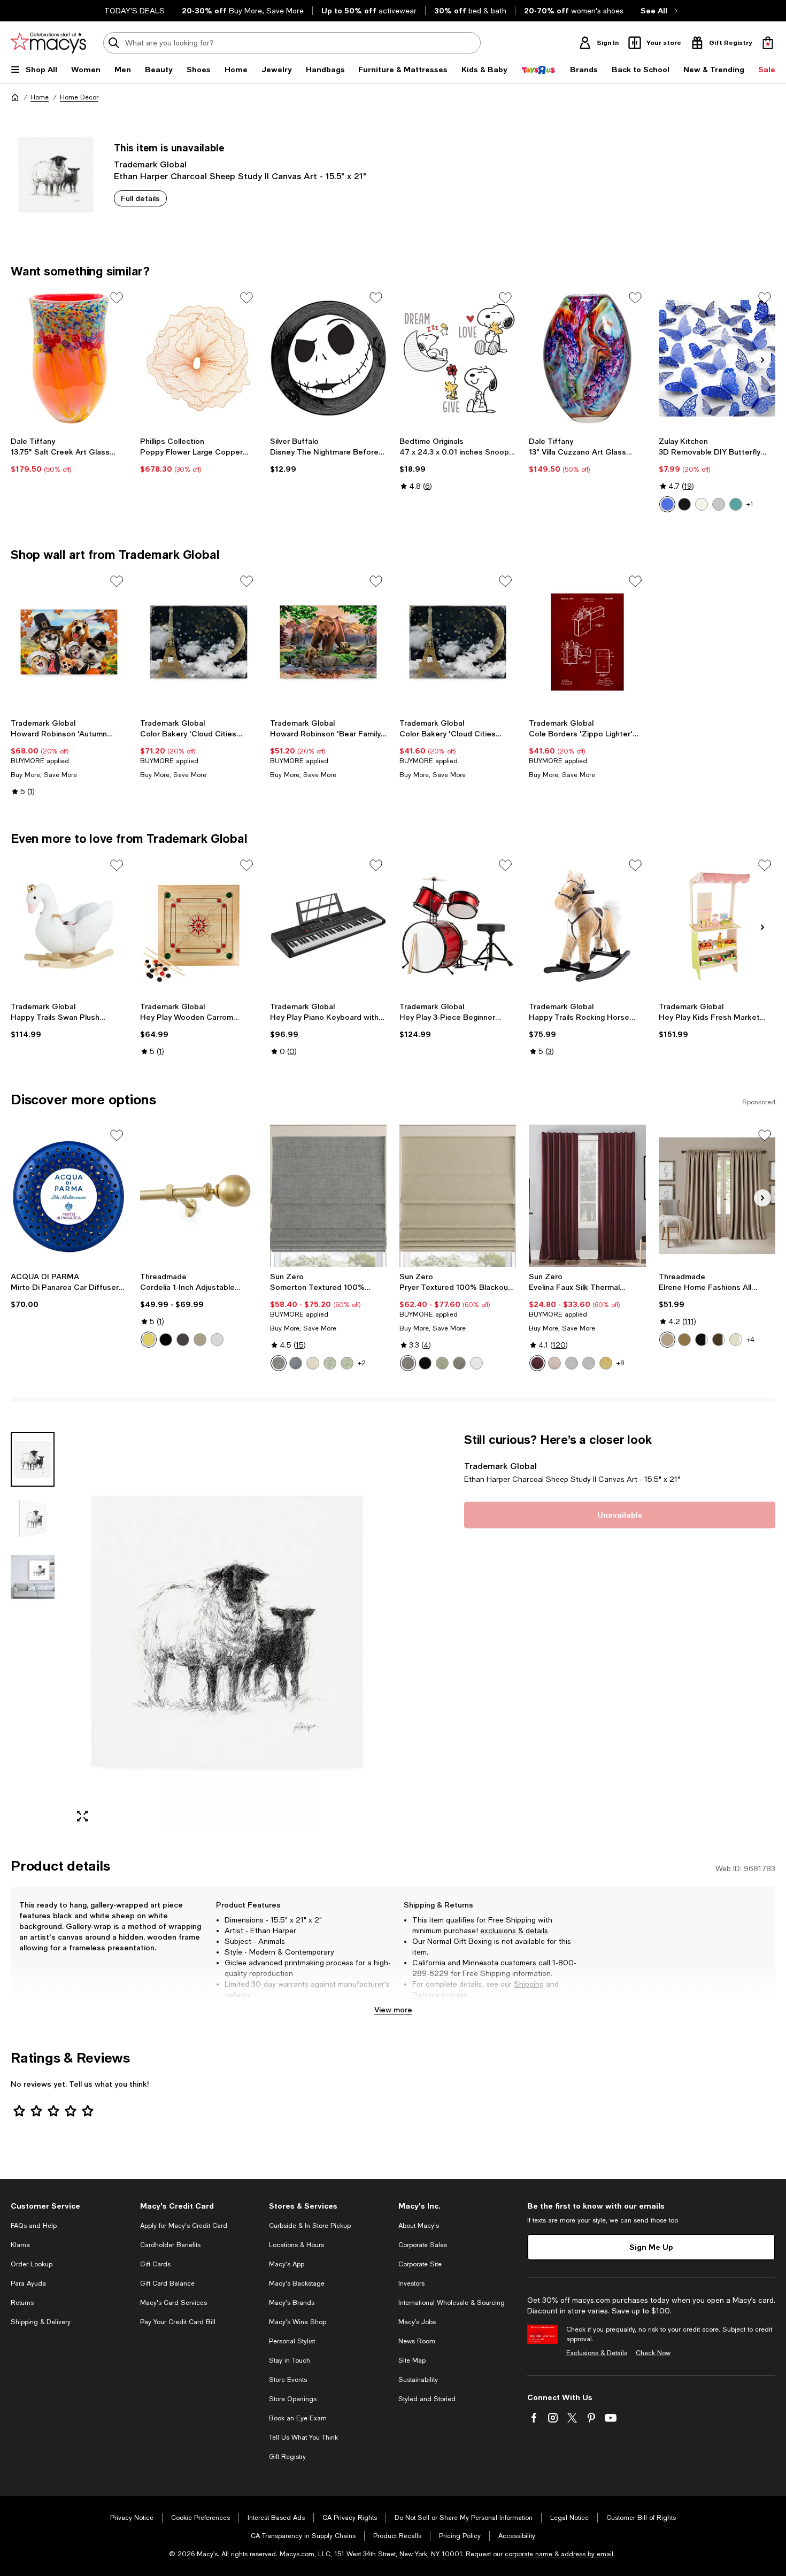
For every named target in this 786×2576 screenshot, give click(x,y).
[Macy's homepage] (15, 97)
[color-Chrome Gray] (572, 1363)
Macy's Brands (292, 2303)
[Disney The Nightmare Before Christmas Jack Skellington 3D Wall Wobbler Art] (328, 358)
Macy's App (287, 2264)
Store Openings (293, 2399)
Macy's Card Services (174, 2303)
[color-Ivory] (736, 1340)
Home (40, 97)
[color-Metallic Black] (684, 504)
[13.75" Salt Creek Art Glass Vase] (69, 358)
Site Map (412, 2360)
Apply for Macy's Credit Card (184, 2226)
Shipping (529, 1984)
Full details (140, 198)
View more (393, 2009)
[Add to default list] (117, 298)
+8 (620, 1363)
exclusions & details (514, 1931)
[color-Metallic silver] (719, 504)
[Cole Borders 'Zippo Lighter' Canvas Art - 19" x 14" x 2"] (587, 642)
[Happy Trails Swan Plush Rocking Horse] (69, 926)
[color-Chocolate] (719, 1340)
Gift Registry (287, 2457)
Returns (426, 1995)
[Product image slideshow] (227, 1632)
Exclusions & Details (597, 2353)
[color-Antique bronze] (183, 1340)
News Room (417, 2341)
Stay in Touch (290, 2360)
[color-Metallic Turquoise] (736, 504)
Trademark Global (150, 164)
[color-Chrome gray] (589, 1363)
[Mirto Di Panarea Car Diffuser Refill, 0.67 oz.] (69, 1196)
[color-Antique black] (166, 1340)
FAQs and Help (34, 2226)
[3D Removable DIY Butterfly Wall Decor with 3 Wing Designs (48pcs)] (717, 358)
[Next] (762, 360)
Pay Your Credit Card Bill (178, 2322)
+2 (362, 1363)
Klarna (20, 2245)
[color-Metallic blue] (667, 504)
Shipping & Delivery (41, 2322)
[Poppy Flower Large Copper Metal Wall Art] (198, 358)
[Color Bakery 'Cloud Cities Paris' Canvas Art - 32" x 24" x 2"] (198, 642)
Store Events (288, 2380)
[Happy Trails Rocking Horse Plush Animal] (587, 926)
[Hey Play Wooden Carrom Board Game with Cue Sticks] (198, 926)
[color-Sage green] (347, 1363)
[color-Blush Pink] (554, 1363)
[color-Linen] (313, 1363)
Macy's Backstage (297, 2283)
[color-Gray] (279, 1363)
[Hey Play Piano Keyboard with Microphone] (328, 926)
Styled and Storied (427, 2399)
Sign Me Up (651, 2247)
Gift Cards (155, 2264)
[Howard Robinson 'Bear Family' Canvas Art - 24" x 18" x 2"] (328, 642)
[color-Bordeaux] (537, 1363)
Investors (411, 2283)
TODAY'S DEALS (134, 11)
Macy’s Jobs (417, 2322)
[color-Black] (425, 1363)
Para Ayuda (28, 2283)
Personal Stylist (292, 2341)
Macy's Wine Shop (298, 2322)
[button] (199, 1632)
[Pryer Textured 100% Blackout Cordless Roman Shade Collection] (458, 1196)
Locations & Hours (296, 2245)
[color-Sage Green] (330, 1363)
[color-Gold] (606, 1363)
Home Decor (79, 97)
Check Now (653, 2353)
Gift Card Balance (167, 2283)
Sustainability (418, 2380)
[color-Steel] (408, 1363)
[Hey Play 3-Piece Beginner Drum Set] (458, 926)
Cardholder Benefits (170, 2245)
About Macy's (419, 2226)
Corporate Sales (423, 2245)
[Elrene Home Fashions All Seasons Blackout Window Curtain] (717, 1196)
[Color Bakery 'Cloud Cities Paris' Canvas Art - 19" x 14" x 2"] (458, 642)
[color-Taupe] (667, 1340)
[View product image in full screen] (82, 1817)
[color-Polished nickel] (217, 1340)
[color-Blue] (296, 1363)
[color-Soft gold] (149, 1340)
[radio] (667, 504)
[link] (69, 455)
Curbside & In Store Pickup (310, 2226)
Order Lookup (32, 2264)
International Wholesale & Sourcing (452, 2303)
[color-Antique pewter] (200, 1340)
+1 (750, 504)
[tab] (33, 1459)
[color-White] (476, 1363)
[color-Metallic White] (702, 504)
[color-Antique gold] (684, 1340)
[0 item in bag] (768, 43)
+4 (750, 1340)
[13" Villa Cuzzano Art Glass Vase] (587, 358)
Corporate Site (420, 2264)
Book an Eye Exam (298, 2418)
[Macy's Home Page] (48, 43)
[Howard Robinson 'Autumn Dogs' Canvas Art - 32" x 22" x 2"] (69, 642)
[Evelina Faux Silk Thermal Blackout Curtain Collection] (587, 1196)
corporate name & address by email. (560, 2554)
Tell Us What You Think (303, 2437)
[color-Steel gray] (459, 1363)
